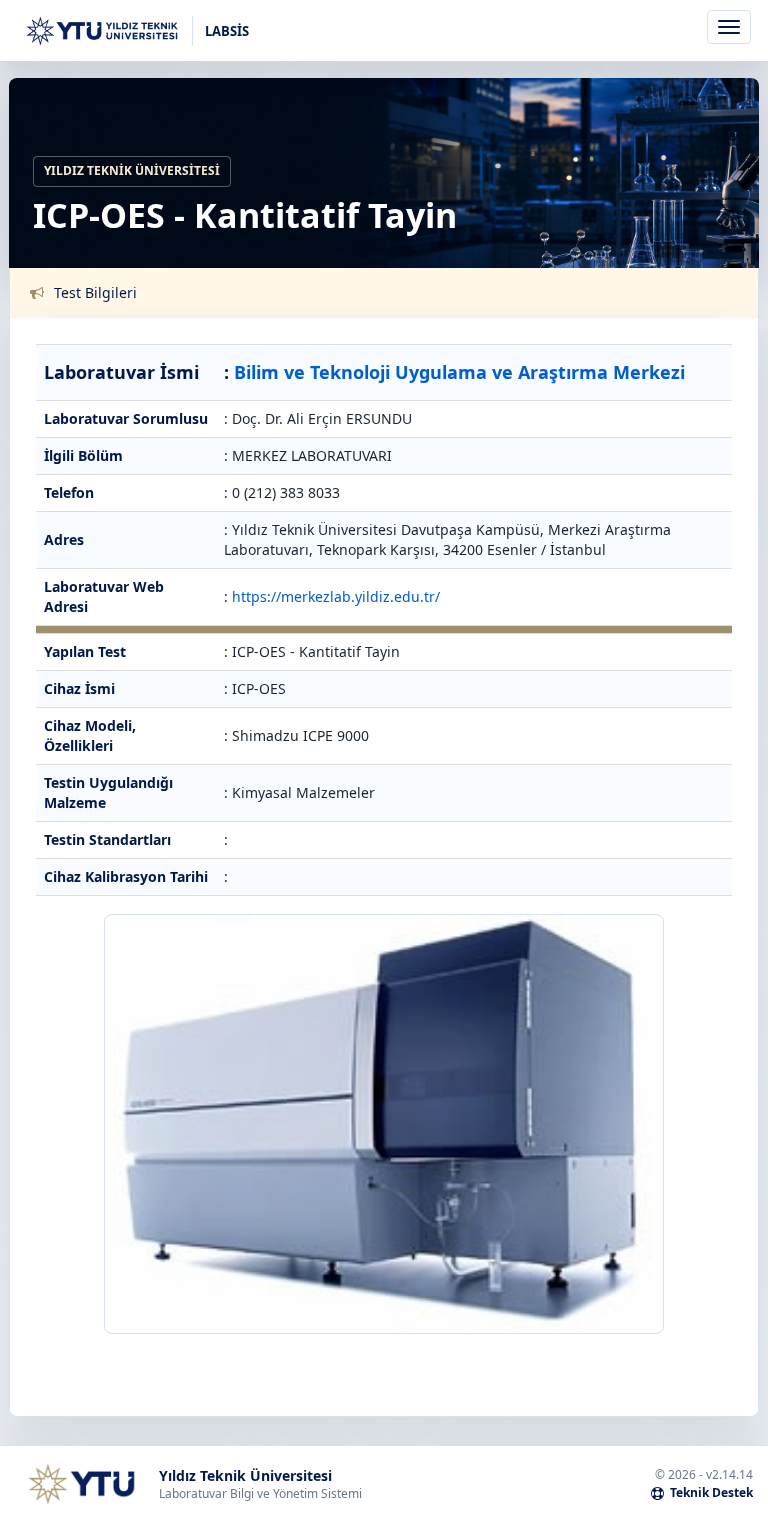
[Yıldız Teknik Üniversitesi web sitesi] (81, 1484)
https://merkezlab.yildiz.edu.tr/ (336, 596)
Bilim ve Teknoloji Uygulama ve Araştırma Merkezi (459, 372)
